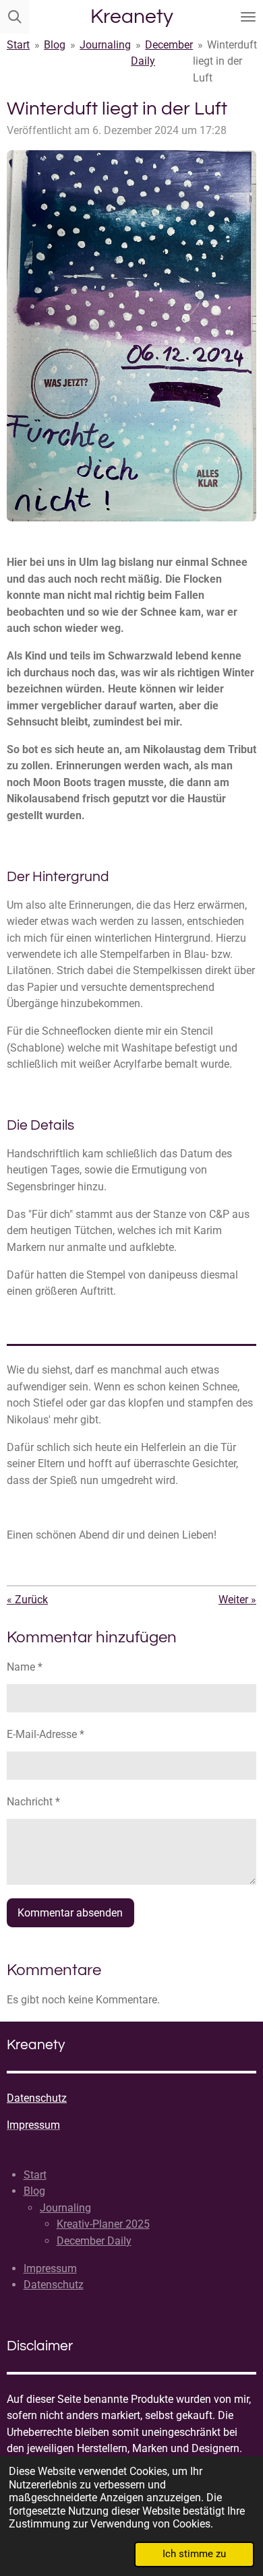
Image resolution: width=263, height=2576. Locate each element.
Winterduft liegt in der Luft (225, 61)
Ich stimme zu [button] (194, 2554)
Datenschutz (54, 2285)
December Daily (94, 2241)
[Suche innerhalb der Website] (15, 17)
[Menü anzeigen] (248, 17)
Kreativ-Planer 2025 (103, 2224)
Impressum (50, 2268)
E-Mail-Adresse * (46, 1734)
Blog (55, 45)
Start (18, 45)
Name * (25, 1667)
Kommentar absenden (70, 1913)
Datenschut (34, 2098)
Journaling (105, 45)
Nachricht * (33, 1802)
